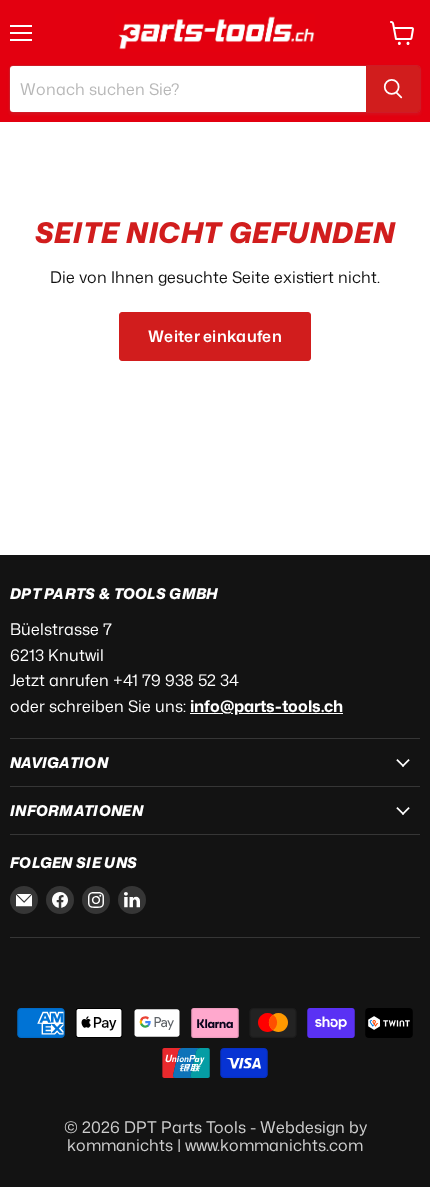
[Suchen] (393, 89)
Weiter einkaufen (215, 336)
